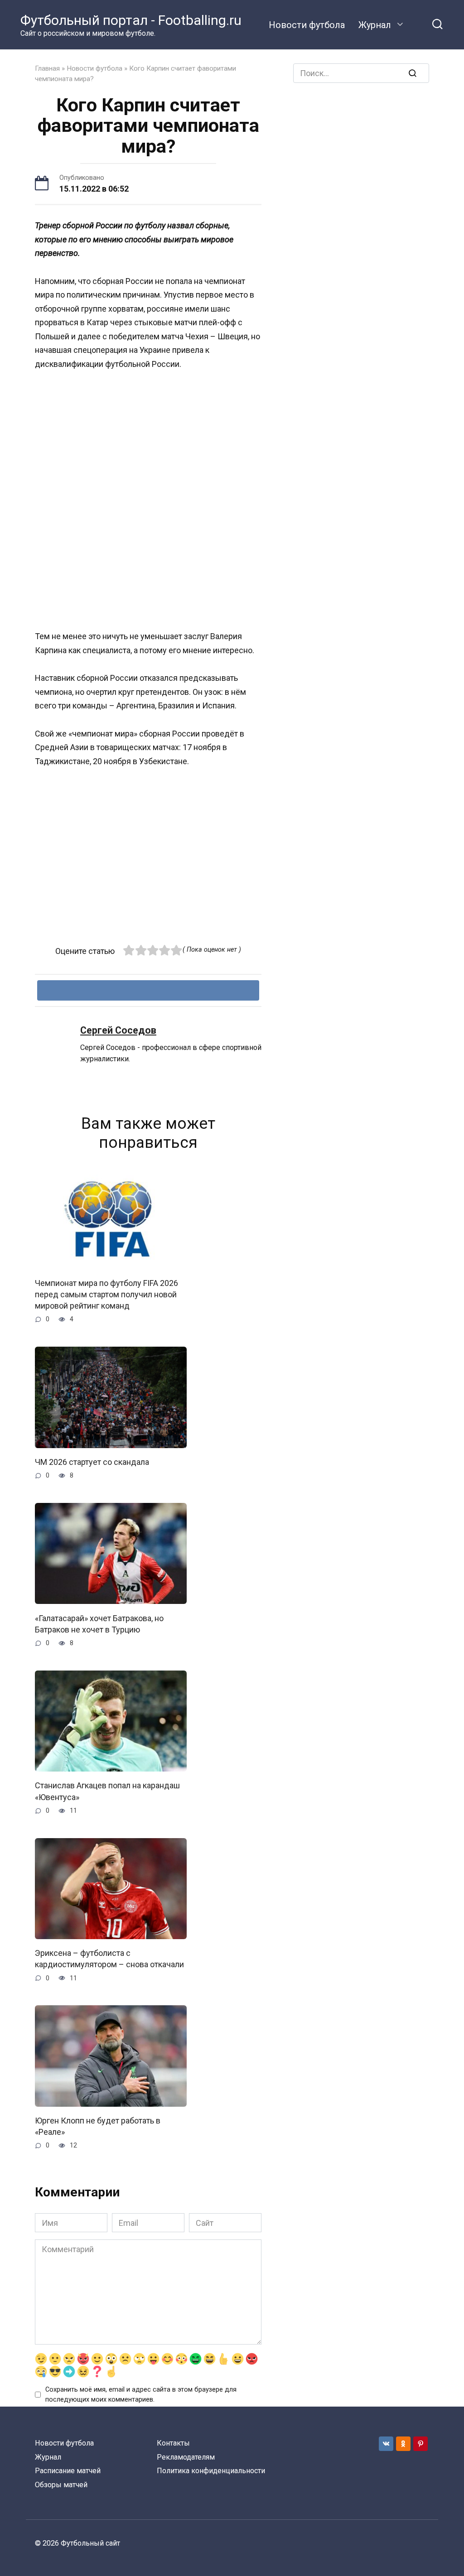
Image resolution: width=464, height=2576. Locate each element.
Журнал (375, 25)
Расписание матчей (68, 2471)
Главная (47, 68)
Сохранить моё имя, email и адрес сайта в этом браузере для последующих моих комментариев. (141, 2395)
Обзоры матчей (61, 2485)
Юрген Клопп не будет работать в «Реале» (98, 2126)
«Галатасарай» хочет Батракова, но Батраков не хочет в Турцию (99, 1623)
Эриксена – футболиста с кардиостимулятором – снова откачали (109, 1959)
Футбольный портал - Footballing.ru (131, 20)
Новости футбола (307, 25)
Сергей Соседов (118, 1030)
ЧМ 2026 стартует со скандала (92, 1462)
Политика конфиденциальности (211, 2471)
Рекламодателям (186, 2457)
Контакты (173, 2443)
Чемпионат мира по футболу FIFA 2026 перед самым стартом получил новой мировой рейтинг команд (106, 1294)
